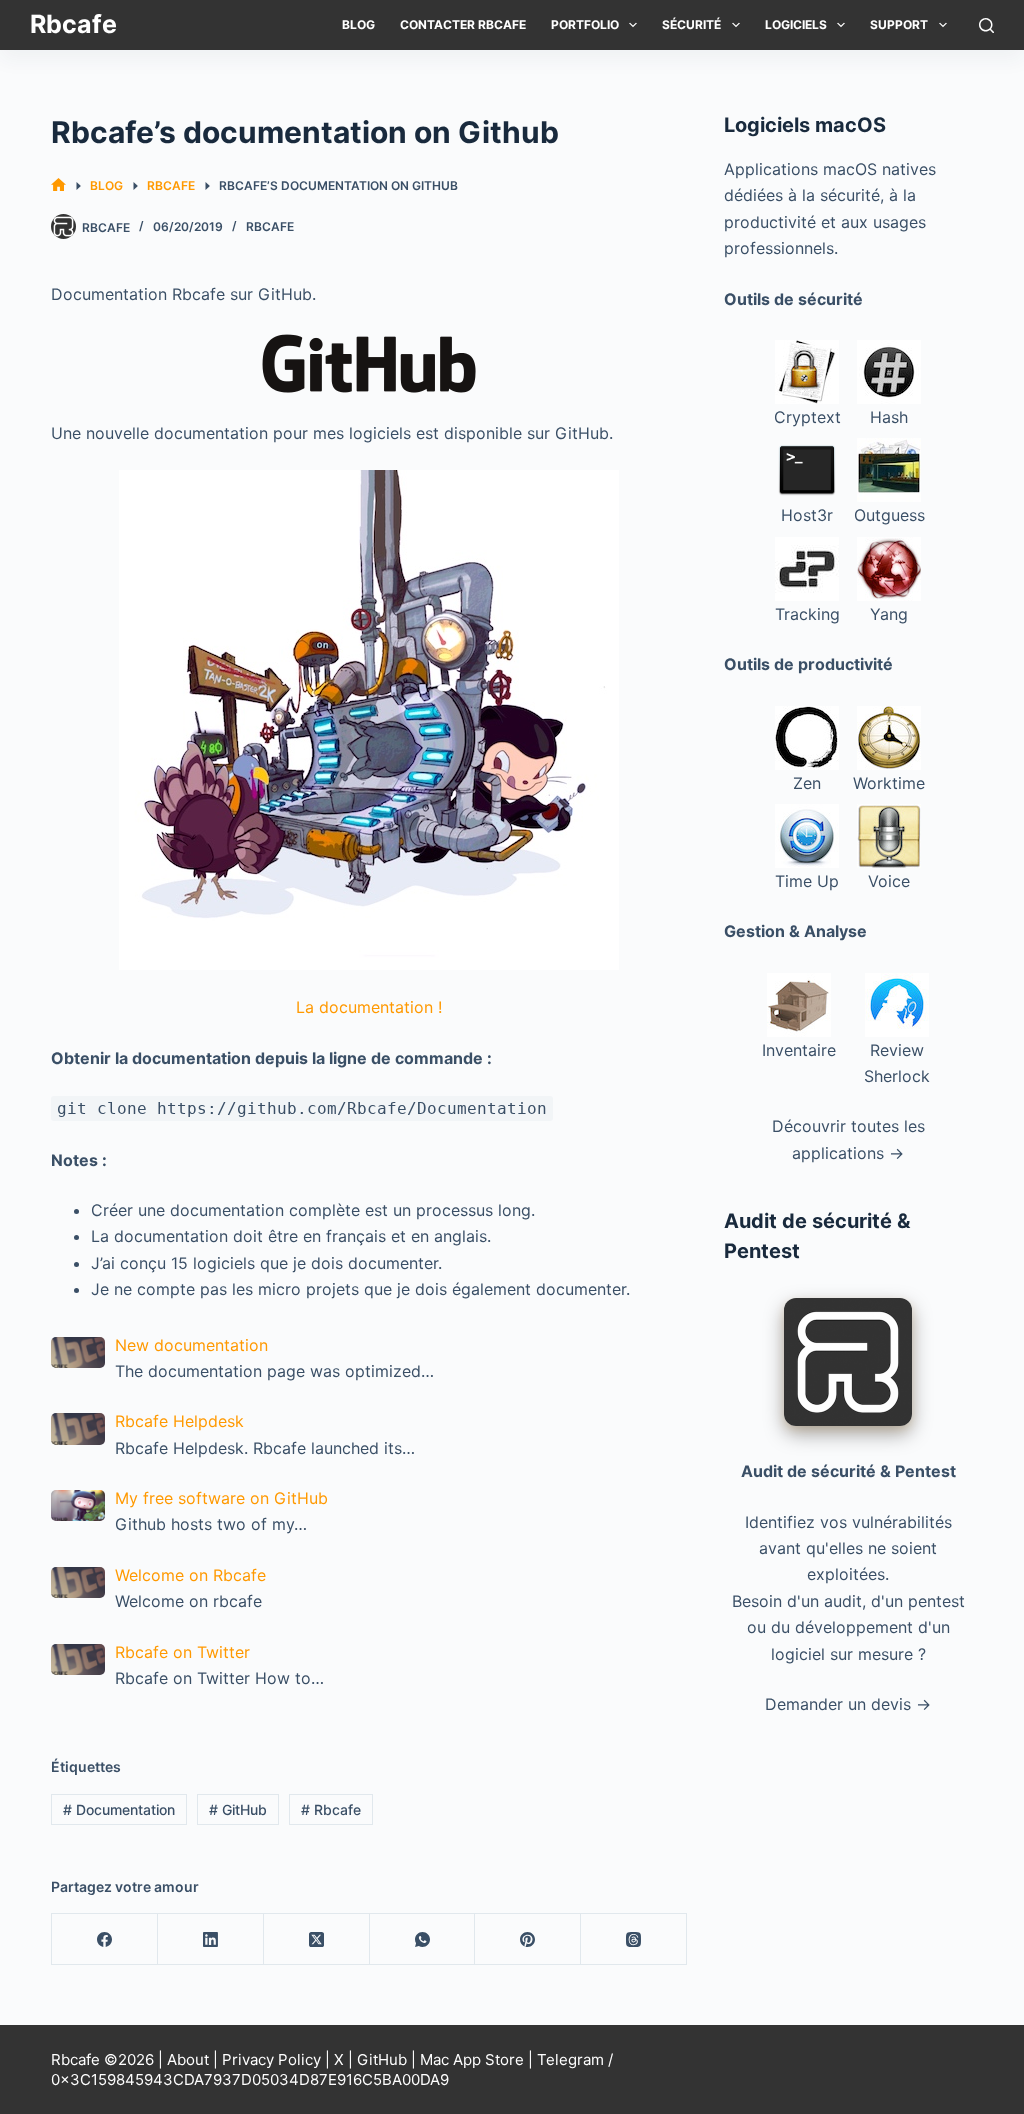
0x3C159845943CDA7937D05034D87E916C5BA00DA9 (250, 2079)
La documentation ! (369, 1007)
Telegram (570, 2059)
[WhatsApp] (423, 1939)
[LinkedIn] (211, 1939)
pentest (936, 1601)
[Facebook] (105, 1939)
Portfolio (585, 24)
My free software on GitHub (221, 1498)
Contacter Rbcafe (463, 24)
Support (899, 24)
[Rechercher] (986, 25)
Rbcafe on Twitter (182, 1652)
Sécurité (691, 24)
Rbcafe (73, 24)
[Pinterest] (528, 1939)
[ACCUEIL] (58, 185)
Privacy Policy (271, 2059)
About (188, 2059)
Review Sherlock (897, 1063)
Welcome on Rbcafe (190, 1575)
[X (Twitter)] (317, 1939)
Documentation (119, 1809)
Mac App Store (472, 2059)
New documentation (191, 1345)
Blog (358, 24)
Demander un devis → (848, 1704)
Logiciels (796, 24)
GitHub (238, 1809)
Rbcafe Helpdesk (179, 1421)
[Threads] (634, 1939)
